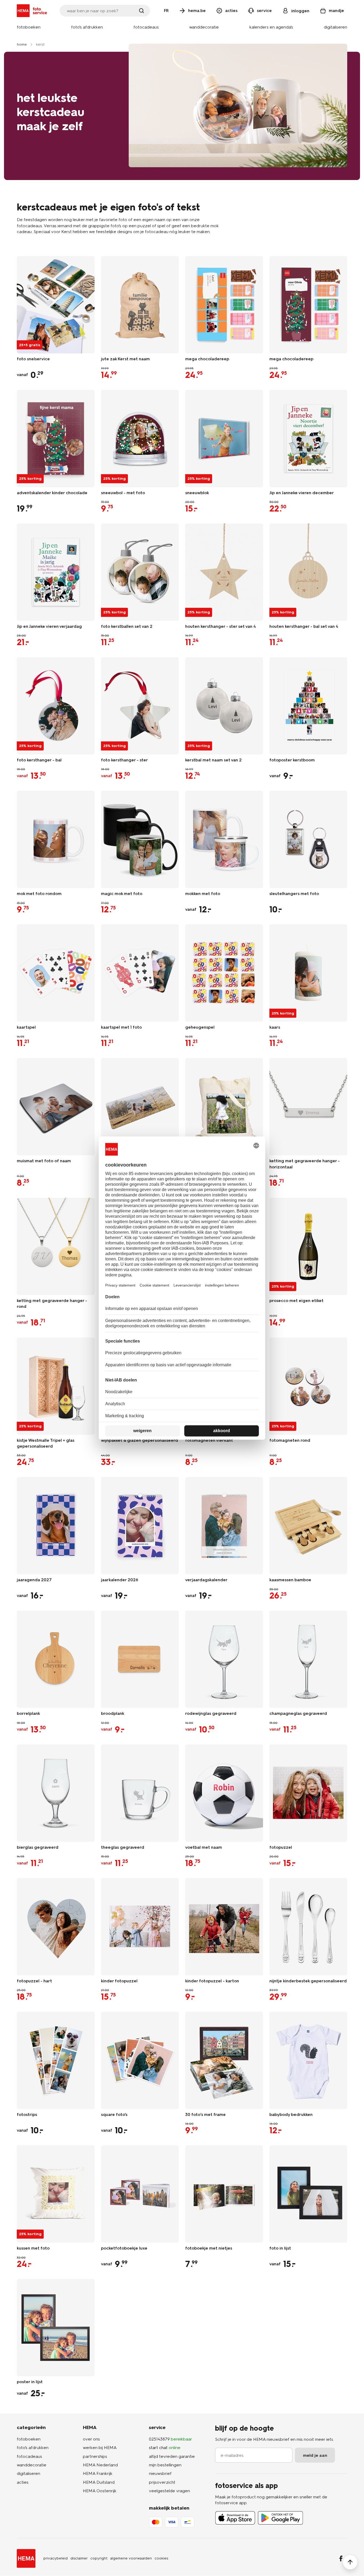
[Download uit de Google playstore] (280, 2518)
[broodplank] (140, 1659)
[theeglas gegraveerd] (140, 1793)
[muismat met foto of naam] (56, 1107)
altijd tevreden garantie (172, 2456)
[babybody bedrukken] (308, 2060)
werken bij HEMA (100, 2448)
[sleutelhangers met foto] (308, 839)
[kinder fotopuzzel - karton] (224, 1927)
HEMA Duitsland (99, 2482)
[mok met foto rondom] (56, 839)
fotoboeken (29, 2439)
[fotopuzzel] (308, 1793)
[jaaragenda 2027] (56, 1526)
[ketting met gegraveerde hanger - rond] (56, 1246)
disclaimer (79, 2558)
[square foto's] (140, 2060)
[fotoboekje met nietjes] (224, 2194)
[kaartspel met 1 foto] (140, 973)
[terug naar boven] (350, 2562)
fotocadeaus (29, 2456)
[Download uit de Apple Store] (235, 2518)
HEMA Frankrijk (98, 2473)
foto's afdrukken (33, 2448)
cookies (161, 2558)
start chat (165, 2448)
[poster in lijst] (56, 2328)
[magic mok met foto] (140, 839)
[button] (29, 27)
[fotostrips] (56, 2060)
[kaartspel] (56, 973)
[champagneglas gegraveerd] (308, 1659)
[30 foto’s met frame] (224, 2060)
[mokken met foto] (224, 839)
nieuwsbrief (160, 2473)
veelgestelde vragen (169, 2491)
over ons (91, 2439)
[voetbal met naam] (224, 1793)
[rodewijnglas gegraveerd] (224, 1659)
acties (23, 2482)
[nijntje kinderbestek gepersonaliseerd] (308, 1927)
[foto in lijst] (308, 2194)
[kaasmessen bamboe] (308, 1526)
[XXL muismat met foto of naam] (140, 1107)
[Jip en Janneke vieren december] (308, 439)
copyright (99, 2558)
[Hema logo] (26, 2558)
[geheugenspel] (224, 973)
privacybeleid (56, 2558)
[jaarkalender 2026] (140, 1526)
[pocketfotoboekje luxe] (140, 2194)
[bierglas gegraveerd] (56, 1793)
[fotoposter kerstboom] (308, 706)
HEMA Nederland (100, 2465)
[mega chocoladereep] (224, 305)
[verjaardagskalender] (224, 1526)
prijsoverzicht (162, 2482)
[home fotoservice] (33, 11)
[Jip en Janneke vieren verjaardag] (56, 572)
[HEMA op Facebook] (341, 2558)
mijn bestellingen (165, 2465)
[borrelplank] (56, 1659)
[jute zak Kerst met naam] (140, 305)
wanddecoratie (32, 2465)
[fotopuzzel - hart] (56, 1927)
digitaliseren (29, 2473)
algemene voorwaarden (131, 2558)
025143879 (171, 2439)
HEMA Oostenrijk (100, 2491)
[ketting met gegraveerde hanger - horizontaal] (308, 1107)
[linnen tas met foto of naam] (224, 1107)
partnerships (95, 2456)
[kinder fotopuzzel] (140, 1927)
